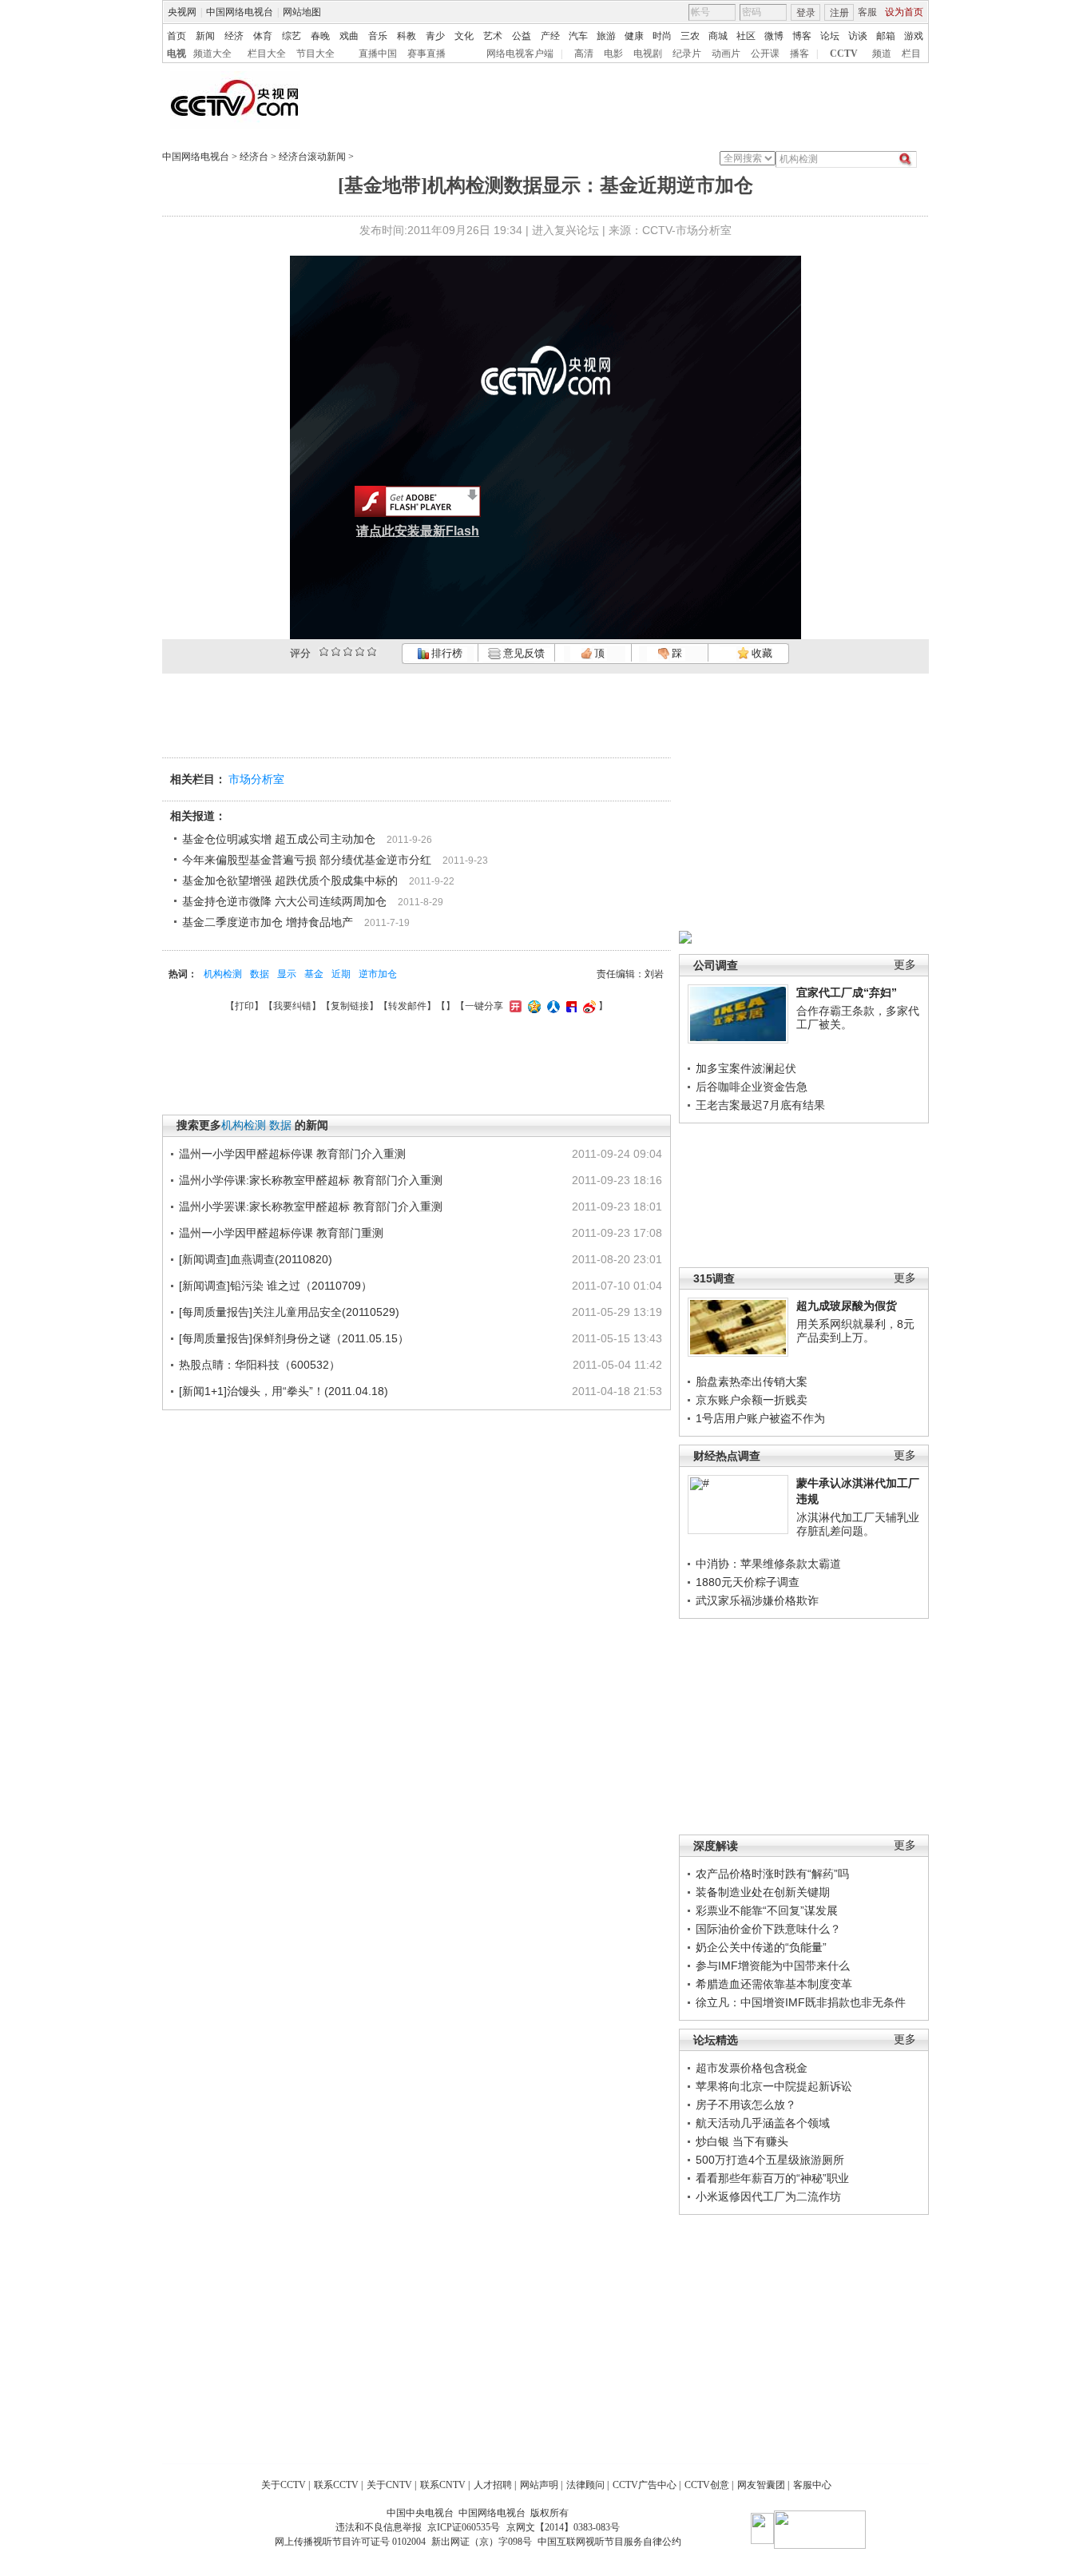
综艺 (292, 36)
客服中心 (812, 2485)
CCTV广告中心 (645, 2485)
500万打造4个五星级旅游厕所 (770, 2160)
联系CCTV (336, 2485)
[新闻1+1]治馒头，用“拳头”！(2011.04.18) (284, 1391)
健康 (634, 36)
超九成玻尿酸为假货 (847, 1306)
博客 (802, 36)
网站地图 (302, 12)
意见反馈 (522, 653)
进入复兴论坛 (565, 230)
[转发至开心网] (514, 1006)
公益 (522, 36)
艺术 (493, 36)
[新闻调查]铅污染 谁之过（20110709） (276, 1286)
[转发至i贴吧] (569, 1006)
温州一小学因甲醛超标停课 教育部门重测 (281, 1233)
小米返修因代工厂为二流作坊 (768, 2196)
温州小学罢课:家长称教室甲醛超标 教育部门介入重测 (311, 1207)
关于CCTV (284, 2485)
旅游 (606, 36)
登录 (806, 13)
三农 (690, 36)
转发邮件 (407, 1006)
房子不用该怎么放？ (746, 2105)
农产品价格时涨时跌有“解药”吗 (772, 1874)
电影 (613, 54)
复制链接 (350, 1006)
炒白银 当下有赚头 (742, 2141)
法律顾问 (585, 2485)
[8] (360, 652)
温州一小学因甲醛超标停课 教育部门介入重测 (292, 1154)
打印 (244, 1006)
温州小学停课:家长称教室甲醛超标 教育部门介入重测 (311, 1180)
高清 (584, 54)
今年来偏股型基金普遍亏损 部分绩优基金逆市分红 (307, 860)
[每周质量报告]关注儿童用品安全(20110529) (289, 1312)
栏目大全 (267, 54)
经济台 (254, 157)
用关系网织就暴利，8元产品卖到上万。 (855, 1331)
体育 (263, 36)
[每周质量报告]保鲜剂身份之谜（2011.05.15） (294, 1338)
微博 (774, 36)
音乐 (378, 36)
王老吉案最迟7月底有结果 (760, 1105)
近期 (341, 974)
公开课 (765, 54)
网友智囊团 (761, 2485)
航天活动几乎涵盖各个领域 (763, 2123)
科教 (407, 36)
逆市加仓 (378, 974)
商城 (718, 36)
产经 (550, 36)
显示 (287, 974)
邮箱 (886, 36)
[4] (336, 652)
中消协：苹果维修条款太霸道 (768, 1564)
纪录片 (687, 54)
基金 (314, 974)
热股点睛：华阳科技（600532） (260, 1365)
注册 (839, 13)
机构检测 (223, 974)
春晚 (320, 36)
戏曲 (349, 36)
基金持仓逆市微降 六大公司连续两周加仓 (284, 901)
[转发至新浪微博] (587, 1006)
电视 (177, 54)
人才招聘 (493, 2485)
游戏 (914, 36)
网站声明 (539, 2485)
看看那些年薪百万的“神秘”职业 (772, 2178)
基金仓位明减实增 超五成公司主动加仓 (279, 839)
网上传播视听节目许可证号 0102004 (350, 2542)
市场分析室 (256, 779)
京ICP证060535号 (464, 2527)
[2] (324, 652)
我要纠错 (292, 1006)
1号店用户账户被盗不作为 (760, 1418)
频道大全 (212, 54)
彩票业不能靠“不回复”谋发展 (767, 1910)
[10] (372, 652)
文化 (464, 36)
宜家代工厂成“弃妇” (847, 992)
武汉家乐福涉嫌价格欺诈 (757, 1600)
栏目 (911, 54)
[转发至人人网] (551, 1006)
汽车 (578, 36)
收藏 (761, 653)
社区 (746, 36)
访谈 (858, 36)
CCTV (844, 54)
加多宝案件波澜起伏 (746, 1068)
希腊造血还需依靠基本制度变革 (774, 1984)
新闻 (205, 36)
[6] (348, 652)
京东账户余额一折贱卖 (752, 1400)
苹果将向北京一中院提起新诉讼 (774, 2086)
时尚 (662, 36)
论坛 (830, 36)
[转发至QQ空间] (532, 1006)
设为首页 (904, 12)
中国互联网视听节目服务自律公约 (609, 2542)
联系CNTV (443, 2485)
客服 (867, 12)
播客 (799, 54)
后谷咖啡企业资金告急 (752, 1087)
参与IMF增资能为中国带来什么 (773, 1966)
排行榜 (446, 653)
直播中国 (378, 54)
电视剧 (648, 54)
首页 (177, 36)
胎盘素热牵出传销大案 (752, 1381)
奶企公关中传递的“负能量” (761, 1947)
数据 (260, 974)
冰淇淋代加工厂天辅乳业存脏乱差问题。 (858, 1525)
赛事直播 (426, 54)
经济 (234, 36)
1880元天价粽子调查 (748, 1582)
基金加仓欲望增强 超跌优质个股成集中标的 (290, 881)
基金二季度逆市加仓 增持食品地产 (268, 922)
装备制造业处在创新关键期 (763, 1892)
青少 (435, 36)
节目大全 (315, 54)
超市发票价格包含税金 (752, 2068)
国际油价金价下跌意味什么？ (768, 1929)
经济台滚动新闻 (312, 157)
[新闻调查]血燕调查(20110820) (256, 1259)
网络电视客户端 (520, 54)
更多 (905, 965)
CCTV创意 (707, 2485)
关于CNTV (389, 2485)
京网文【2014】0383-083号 (563, 2527)
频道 (882, 54)
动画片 (726, 54)
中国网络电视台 (240, 12)
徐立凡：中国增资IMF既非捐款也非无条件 (801, 2002)
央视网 (182, 12)
